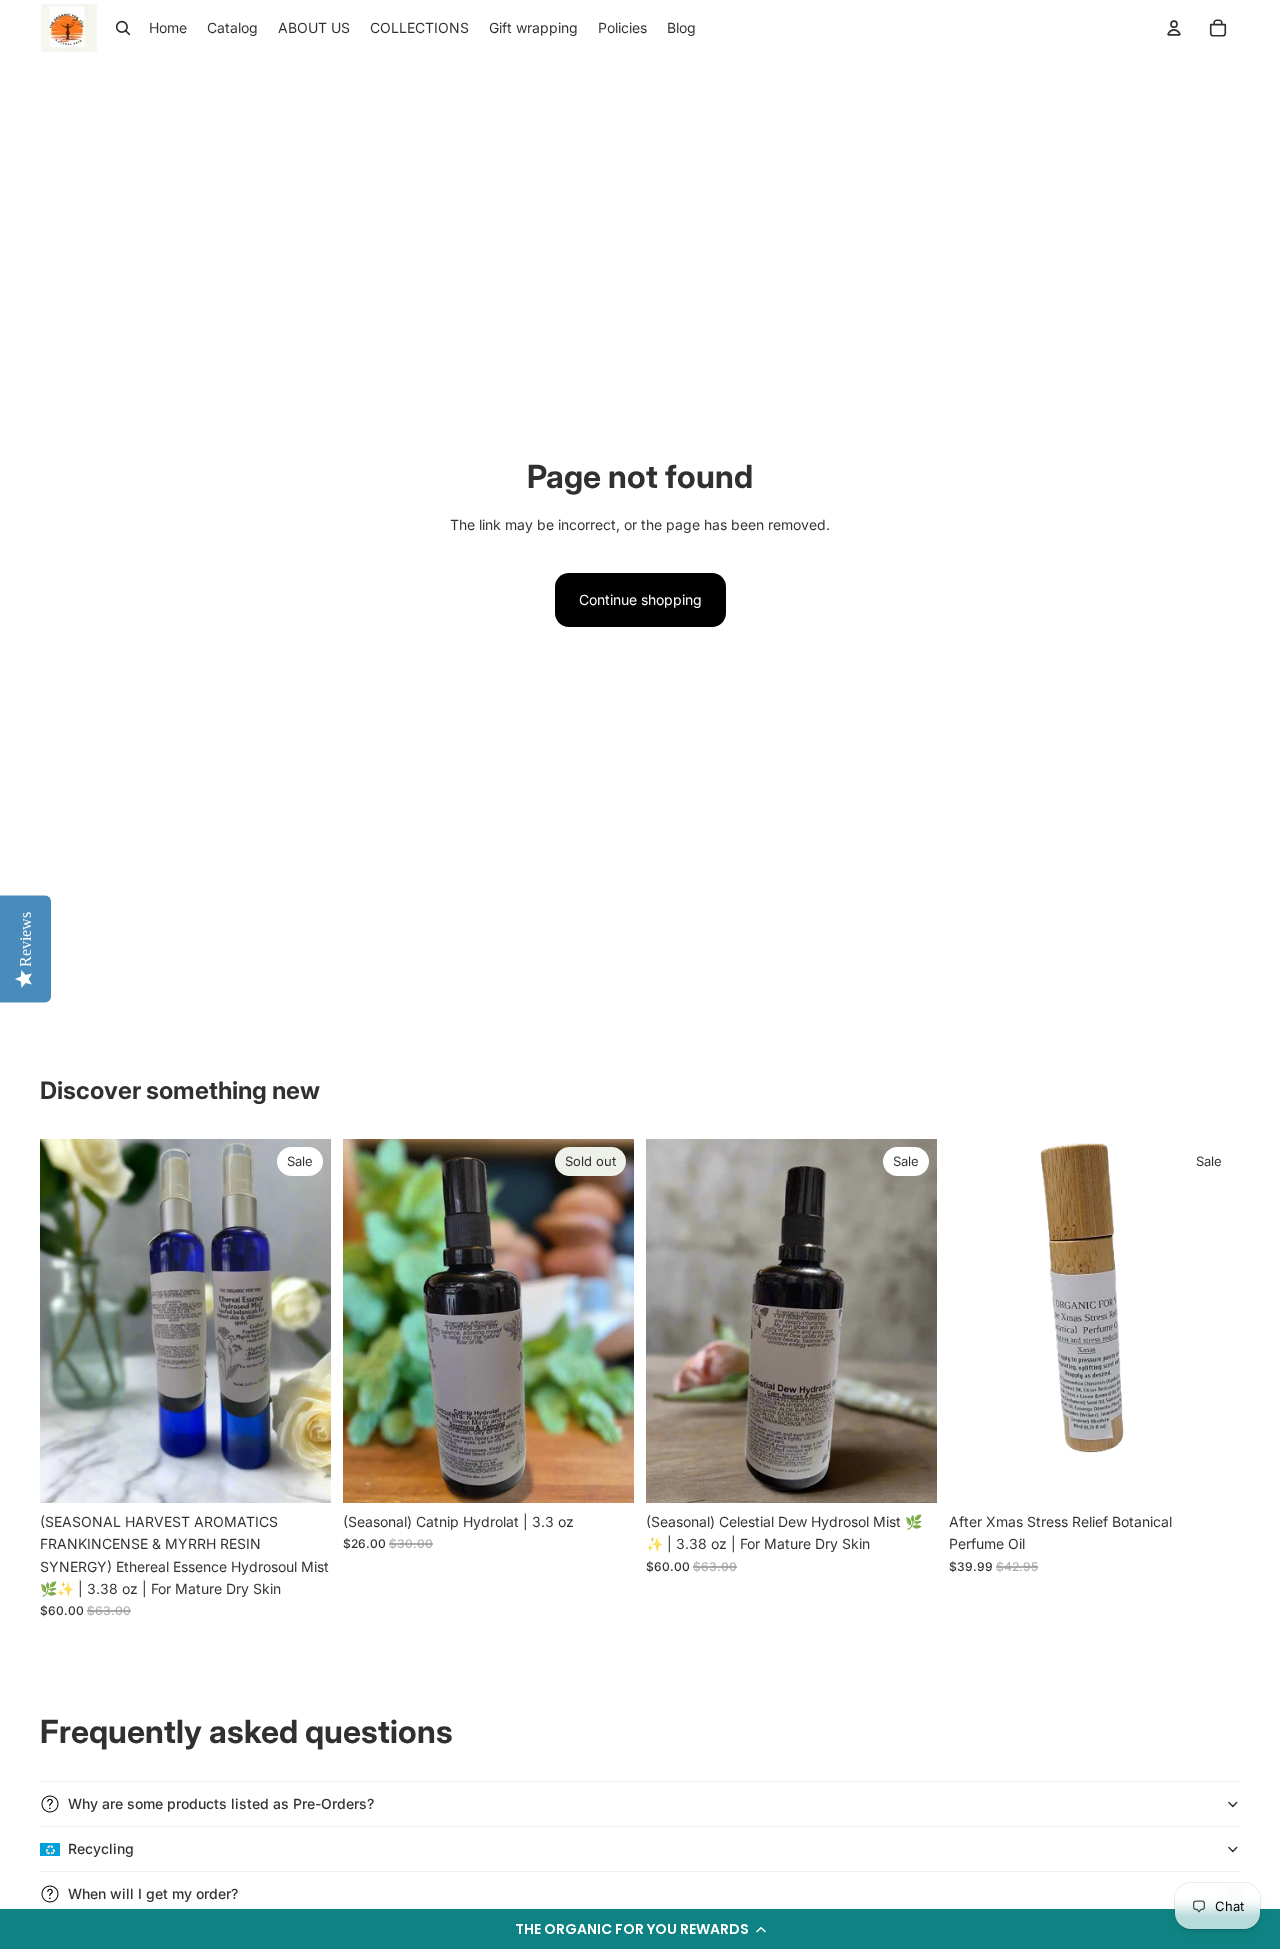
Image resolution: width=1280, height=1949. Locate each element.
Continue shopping (640, 599)
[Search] (123, 28)
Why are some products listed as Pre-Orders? (221, 1803)
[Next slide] (301, 1320)
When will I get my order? (153, 1893)
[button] (640, 1929)
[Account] (1174, 28)
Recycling (101, 1848)
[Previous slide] (70, 1320)
